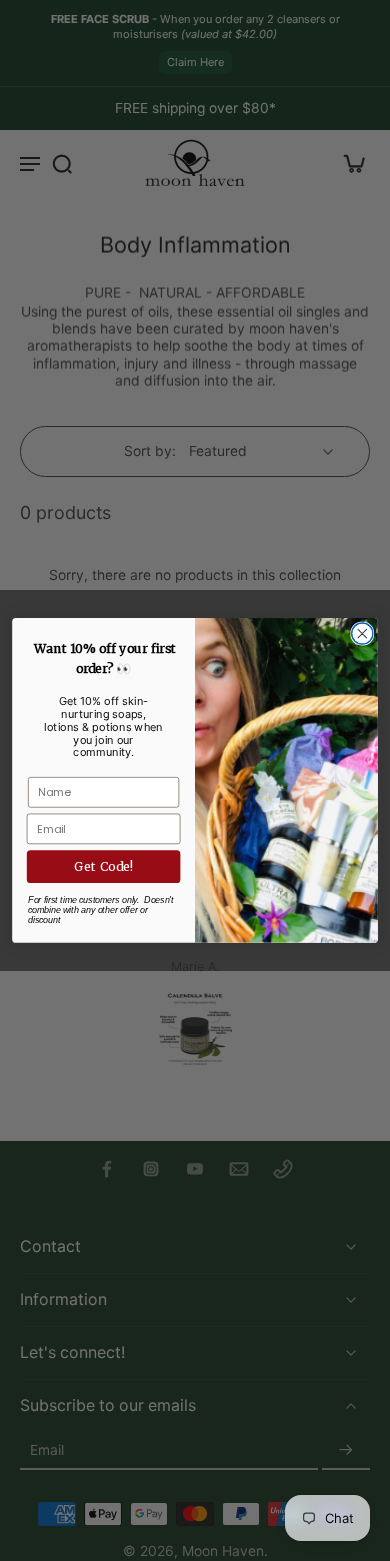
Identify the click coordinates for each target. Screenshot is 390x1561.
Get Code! (103, 866)
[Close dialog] (362, 633)
